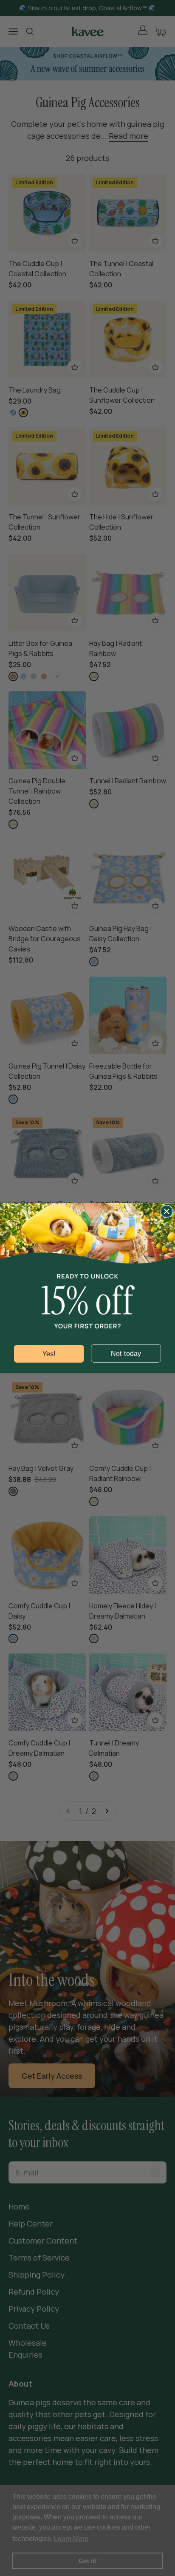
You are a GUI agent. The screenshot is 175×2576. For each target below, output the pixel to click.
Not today (126, 1353)
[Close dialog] (167, 1211)
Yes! (49, 1354)
